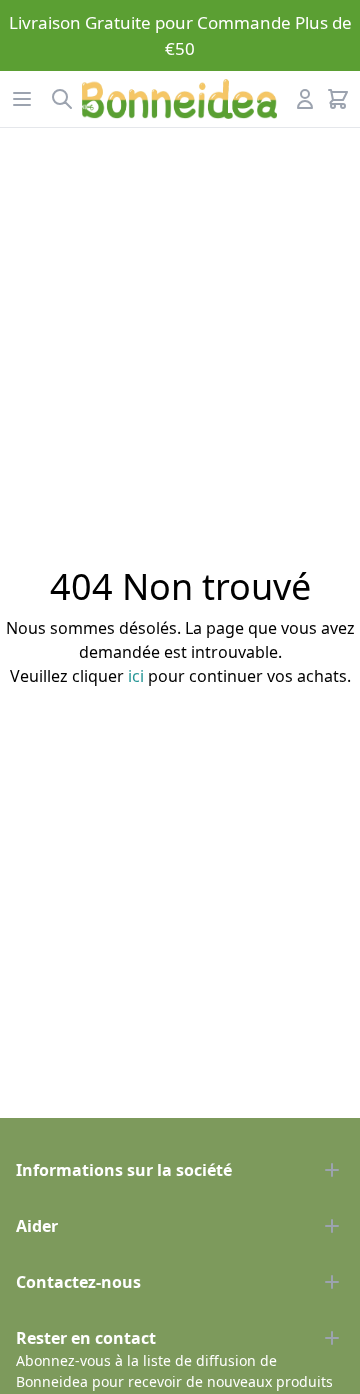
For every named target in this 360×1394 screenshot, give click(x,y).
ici (136, 676)
